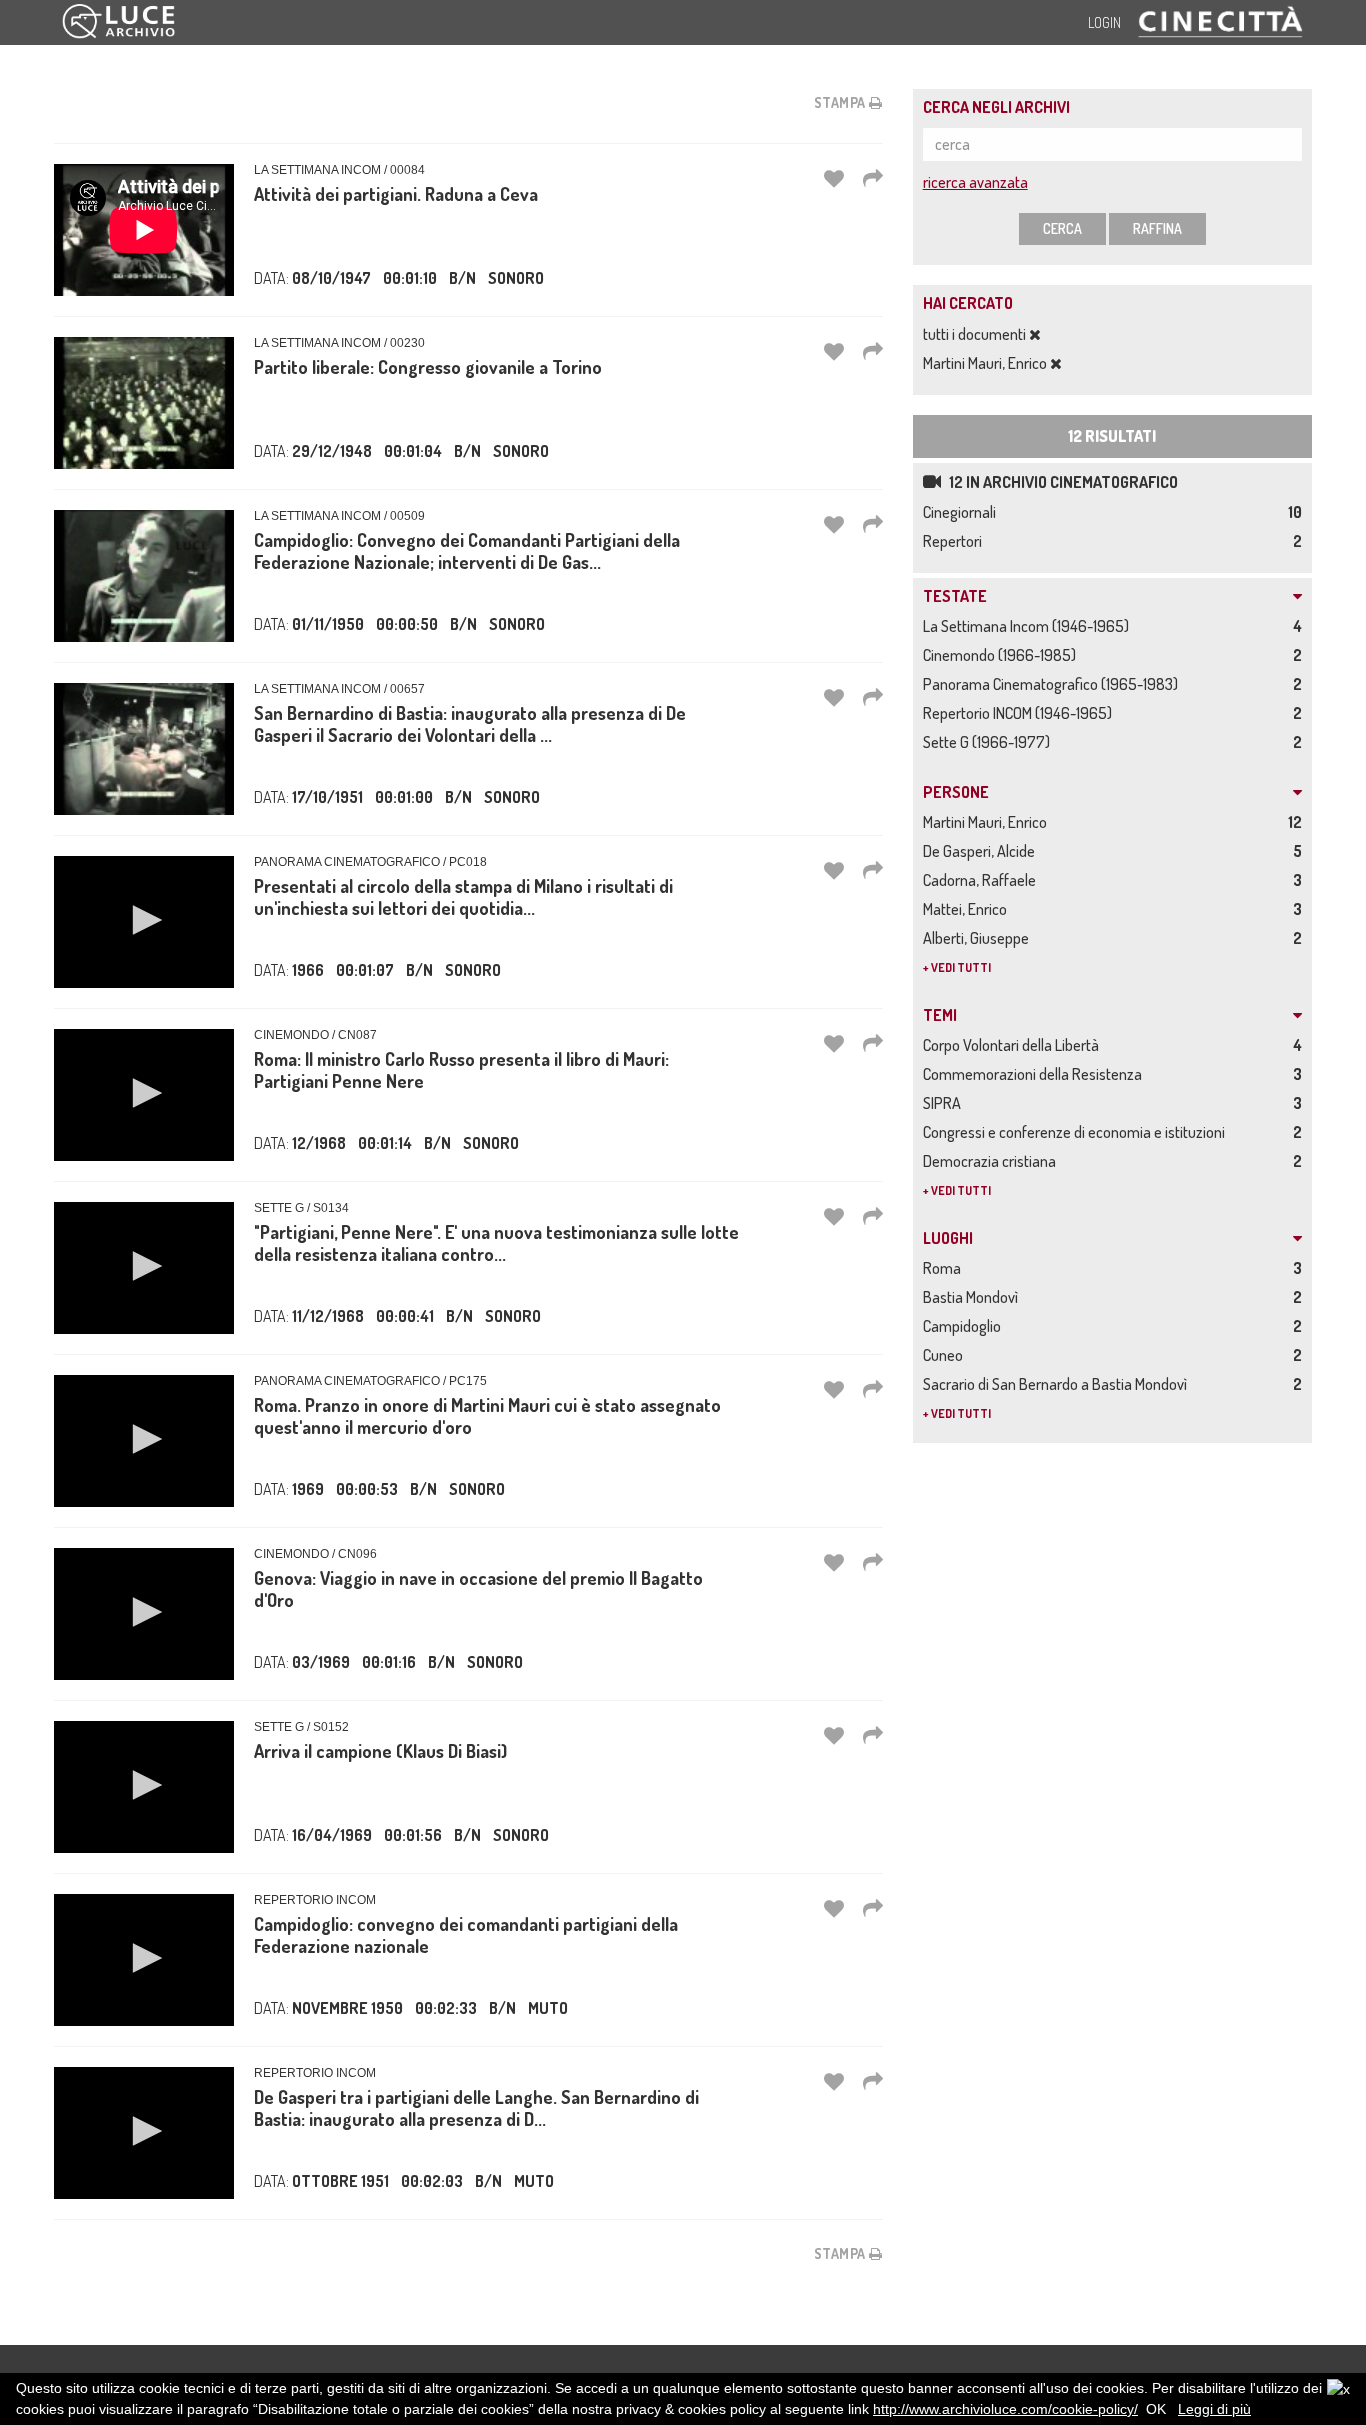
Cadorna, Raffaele (982, 880)
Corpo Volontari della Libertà (1014, 1045)
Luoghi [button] (948, 1239)
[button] (144, 920)
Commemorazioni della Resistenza (1035, 1074)
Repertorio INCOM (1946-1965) (1020, 713)
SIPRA (945, 1103)
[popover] (873, 178)
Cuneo (946, 1355)
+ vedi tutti (957, 967)
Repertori (955, 541)
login (1104, 22)
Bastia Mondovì (973, 1297)
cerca (1062, 228)
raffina (1157, 228)
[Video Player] (144, 922)
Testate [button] (955, 597)
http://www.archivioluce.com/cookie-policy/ (1005, 2409)
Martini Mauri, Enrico (986, 363)
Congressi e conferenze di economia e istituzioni (1077, 1132)
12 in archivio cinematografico (1062, 482)
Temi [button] (940, 1016)
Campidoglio (965, 1326)
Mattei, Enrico (968, 909)
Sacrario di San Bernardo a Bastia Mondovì (1058, 1384)
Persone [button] (956, 793)
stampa (842, 102)
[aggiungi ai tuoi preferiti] (834, 178)
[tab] (1112, 597)
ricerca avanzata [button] (975, 182)
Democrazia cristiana (992, 1161)
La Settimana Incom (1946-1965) (1029, 626)
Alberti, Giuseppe (979, 938)
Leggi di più (1214, 2409)
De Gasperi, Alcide (982, 851)
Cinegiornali (962, 512)
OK (1156, 2409)
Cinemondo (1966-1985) (1002, 655)
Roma (945, 1268)
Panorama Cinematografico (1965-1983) (1053, 684)
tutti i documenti (976, 334)
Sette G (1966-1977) (989, 742)
